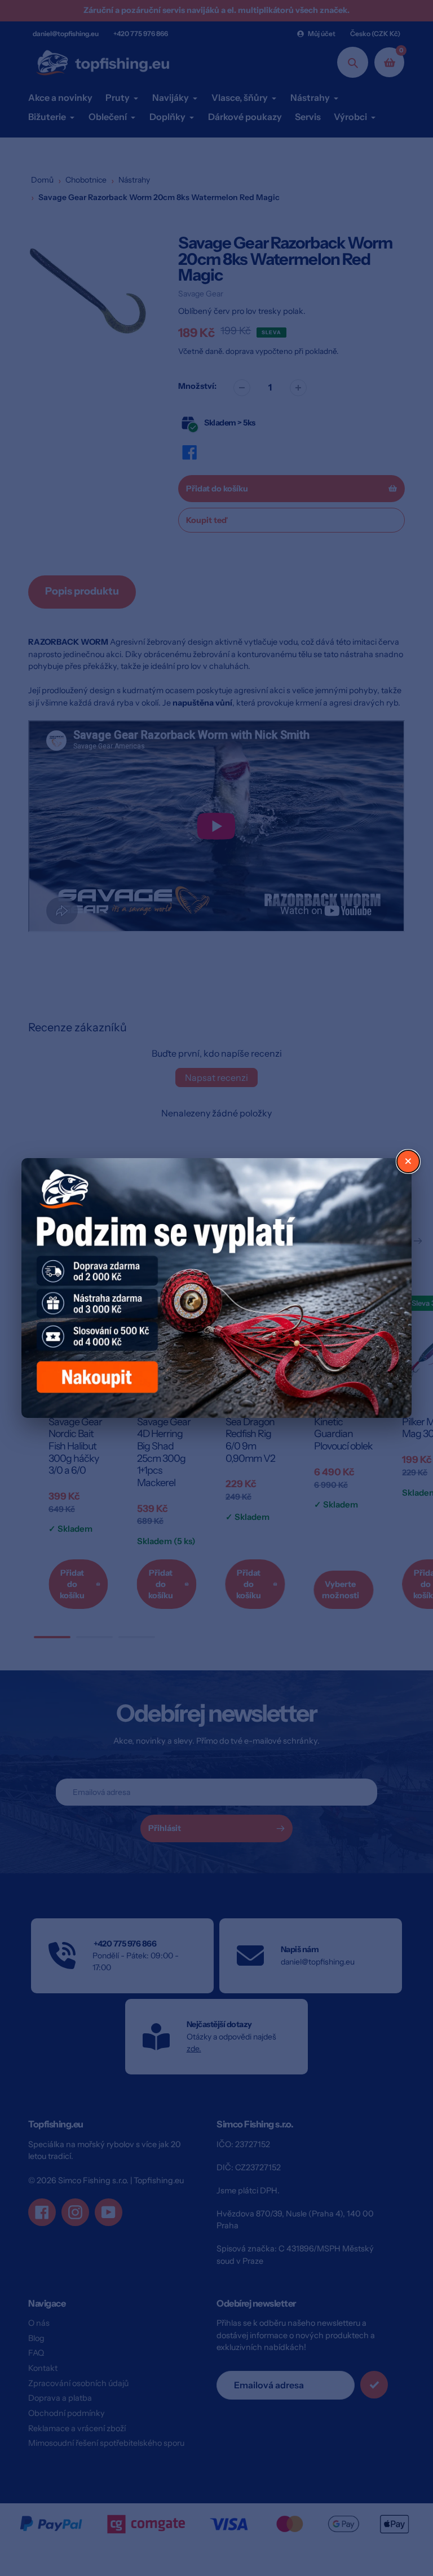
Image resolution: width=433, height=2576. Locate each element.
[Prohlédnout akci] (216, 1288)
